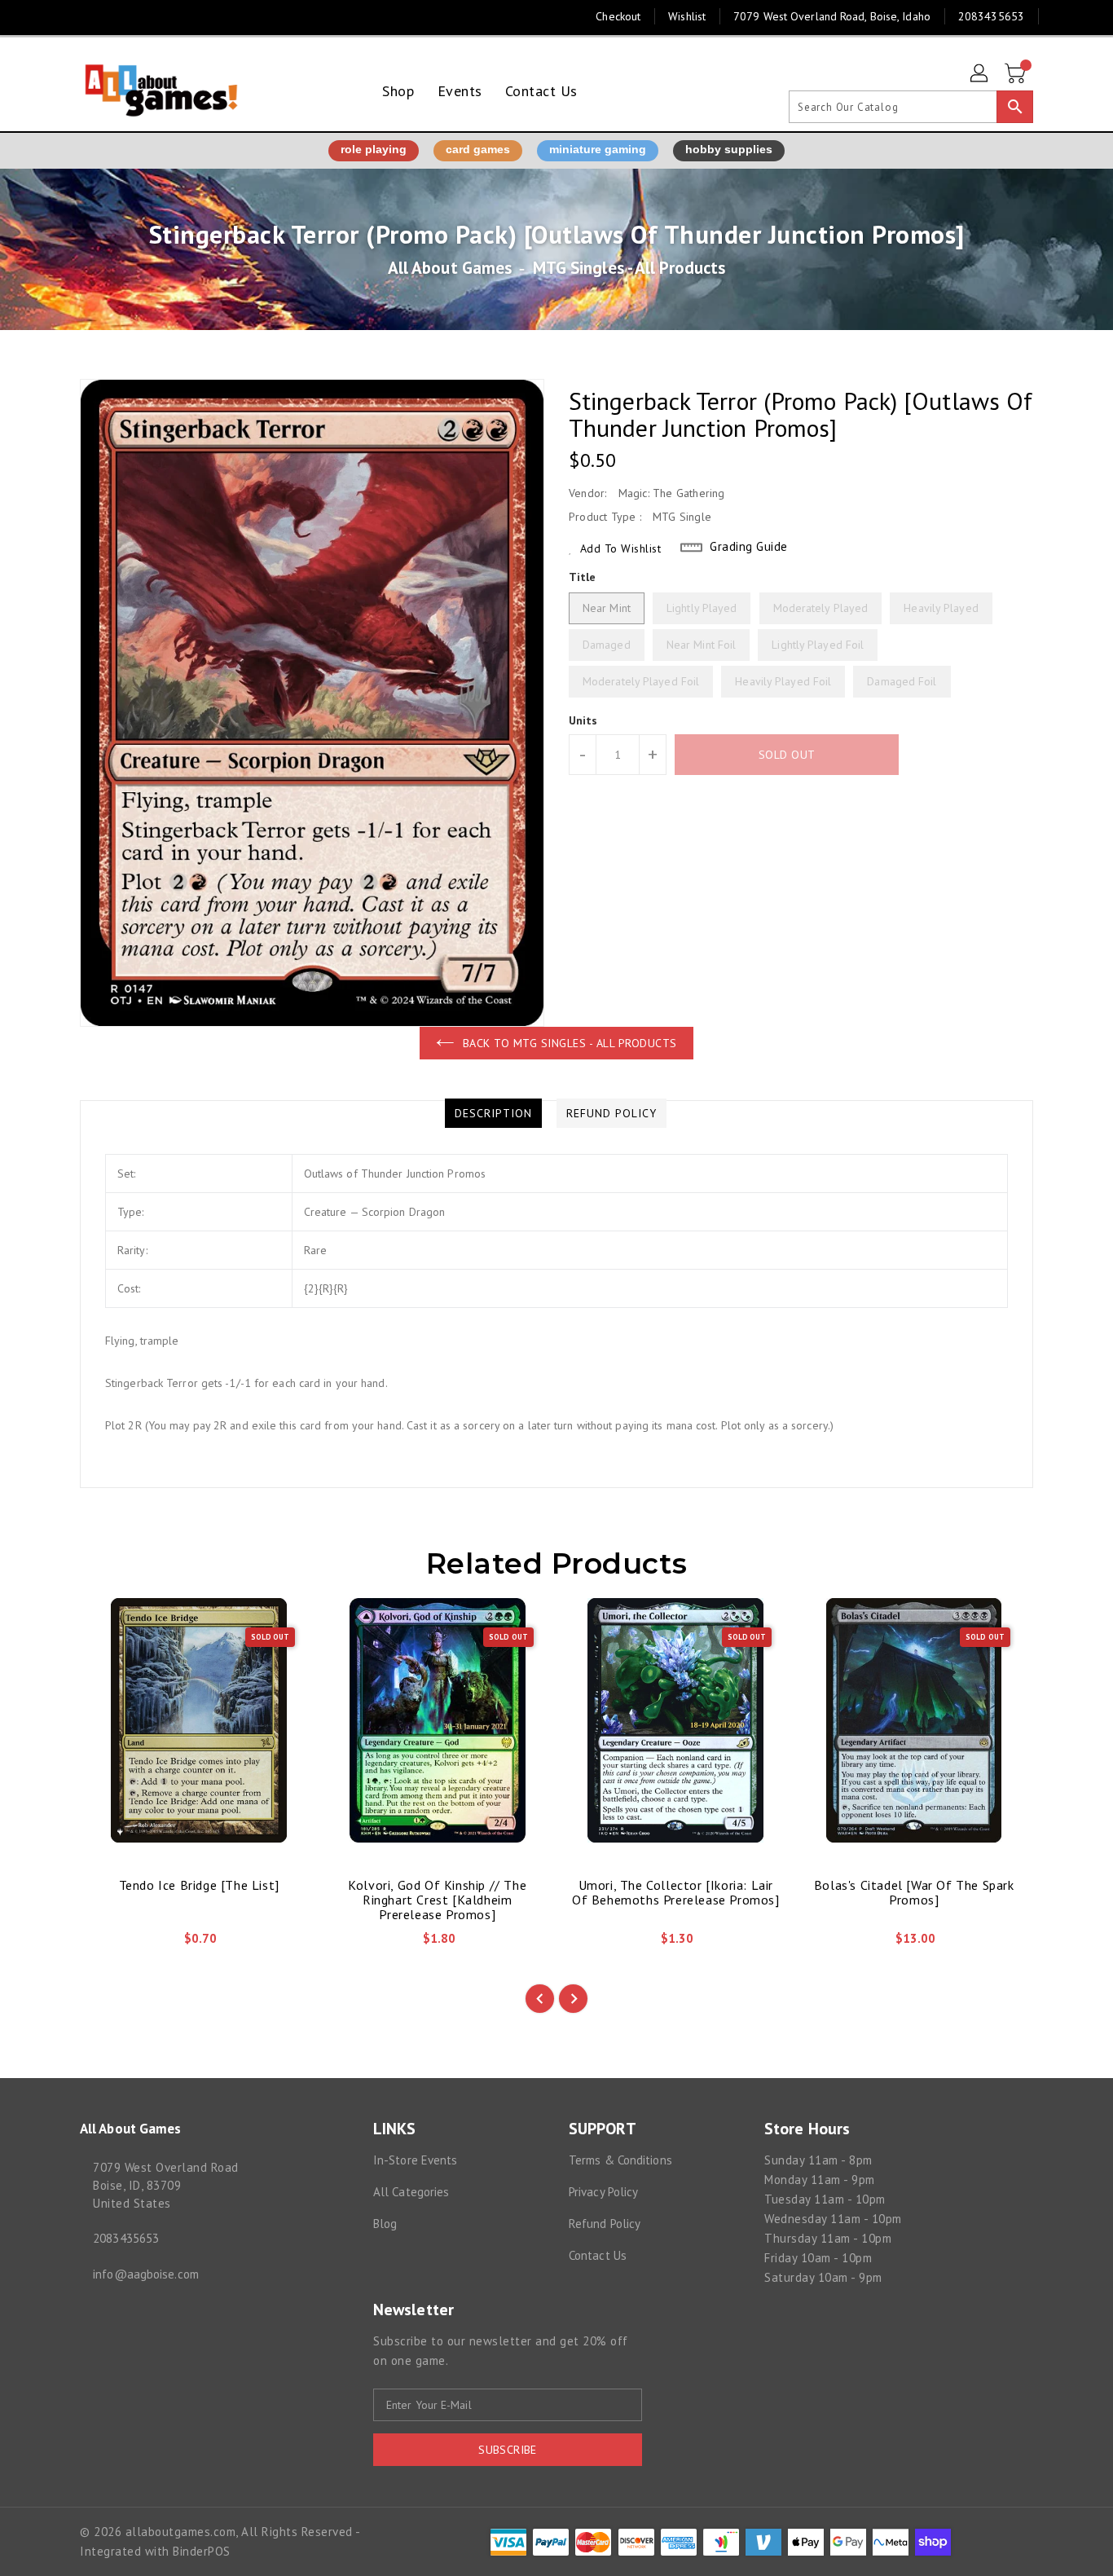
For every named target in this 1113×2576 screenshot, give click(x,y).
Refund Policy (605, 2224)
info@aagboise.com (146, 2274)
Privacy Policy (603, 2192)
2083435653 (126, 2238)
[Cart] (1017, 74)
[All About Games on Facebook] (57, 16)
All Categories (411, 2192)
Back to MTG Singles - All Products (570, 1043)
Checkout (618, 16)
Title (583, 577)
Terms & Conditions (620, 2160)
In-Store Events (416, 2160)
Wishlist (687, 16)
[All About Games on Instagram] (88, 16)
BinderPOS (202, 2551)
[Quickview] (106, 1944)
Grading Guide (749, 546)
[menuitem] (398, 91)
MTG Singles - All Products (629, 268)
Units (583, 720)
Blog (385, 2224)
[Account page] (980, 74)
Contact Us (598, 2255)
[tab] (493, 1113)
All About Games (450, 268)
